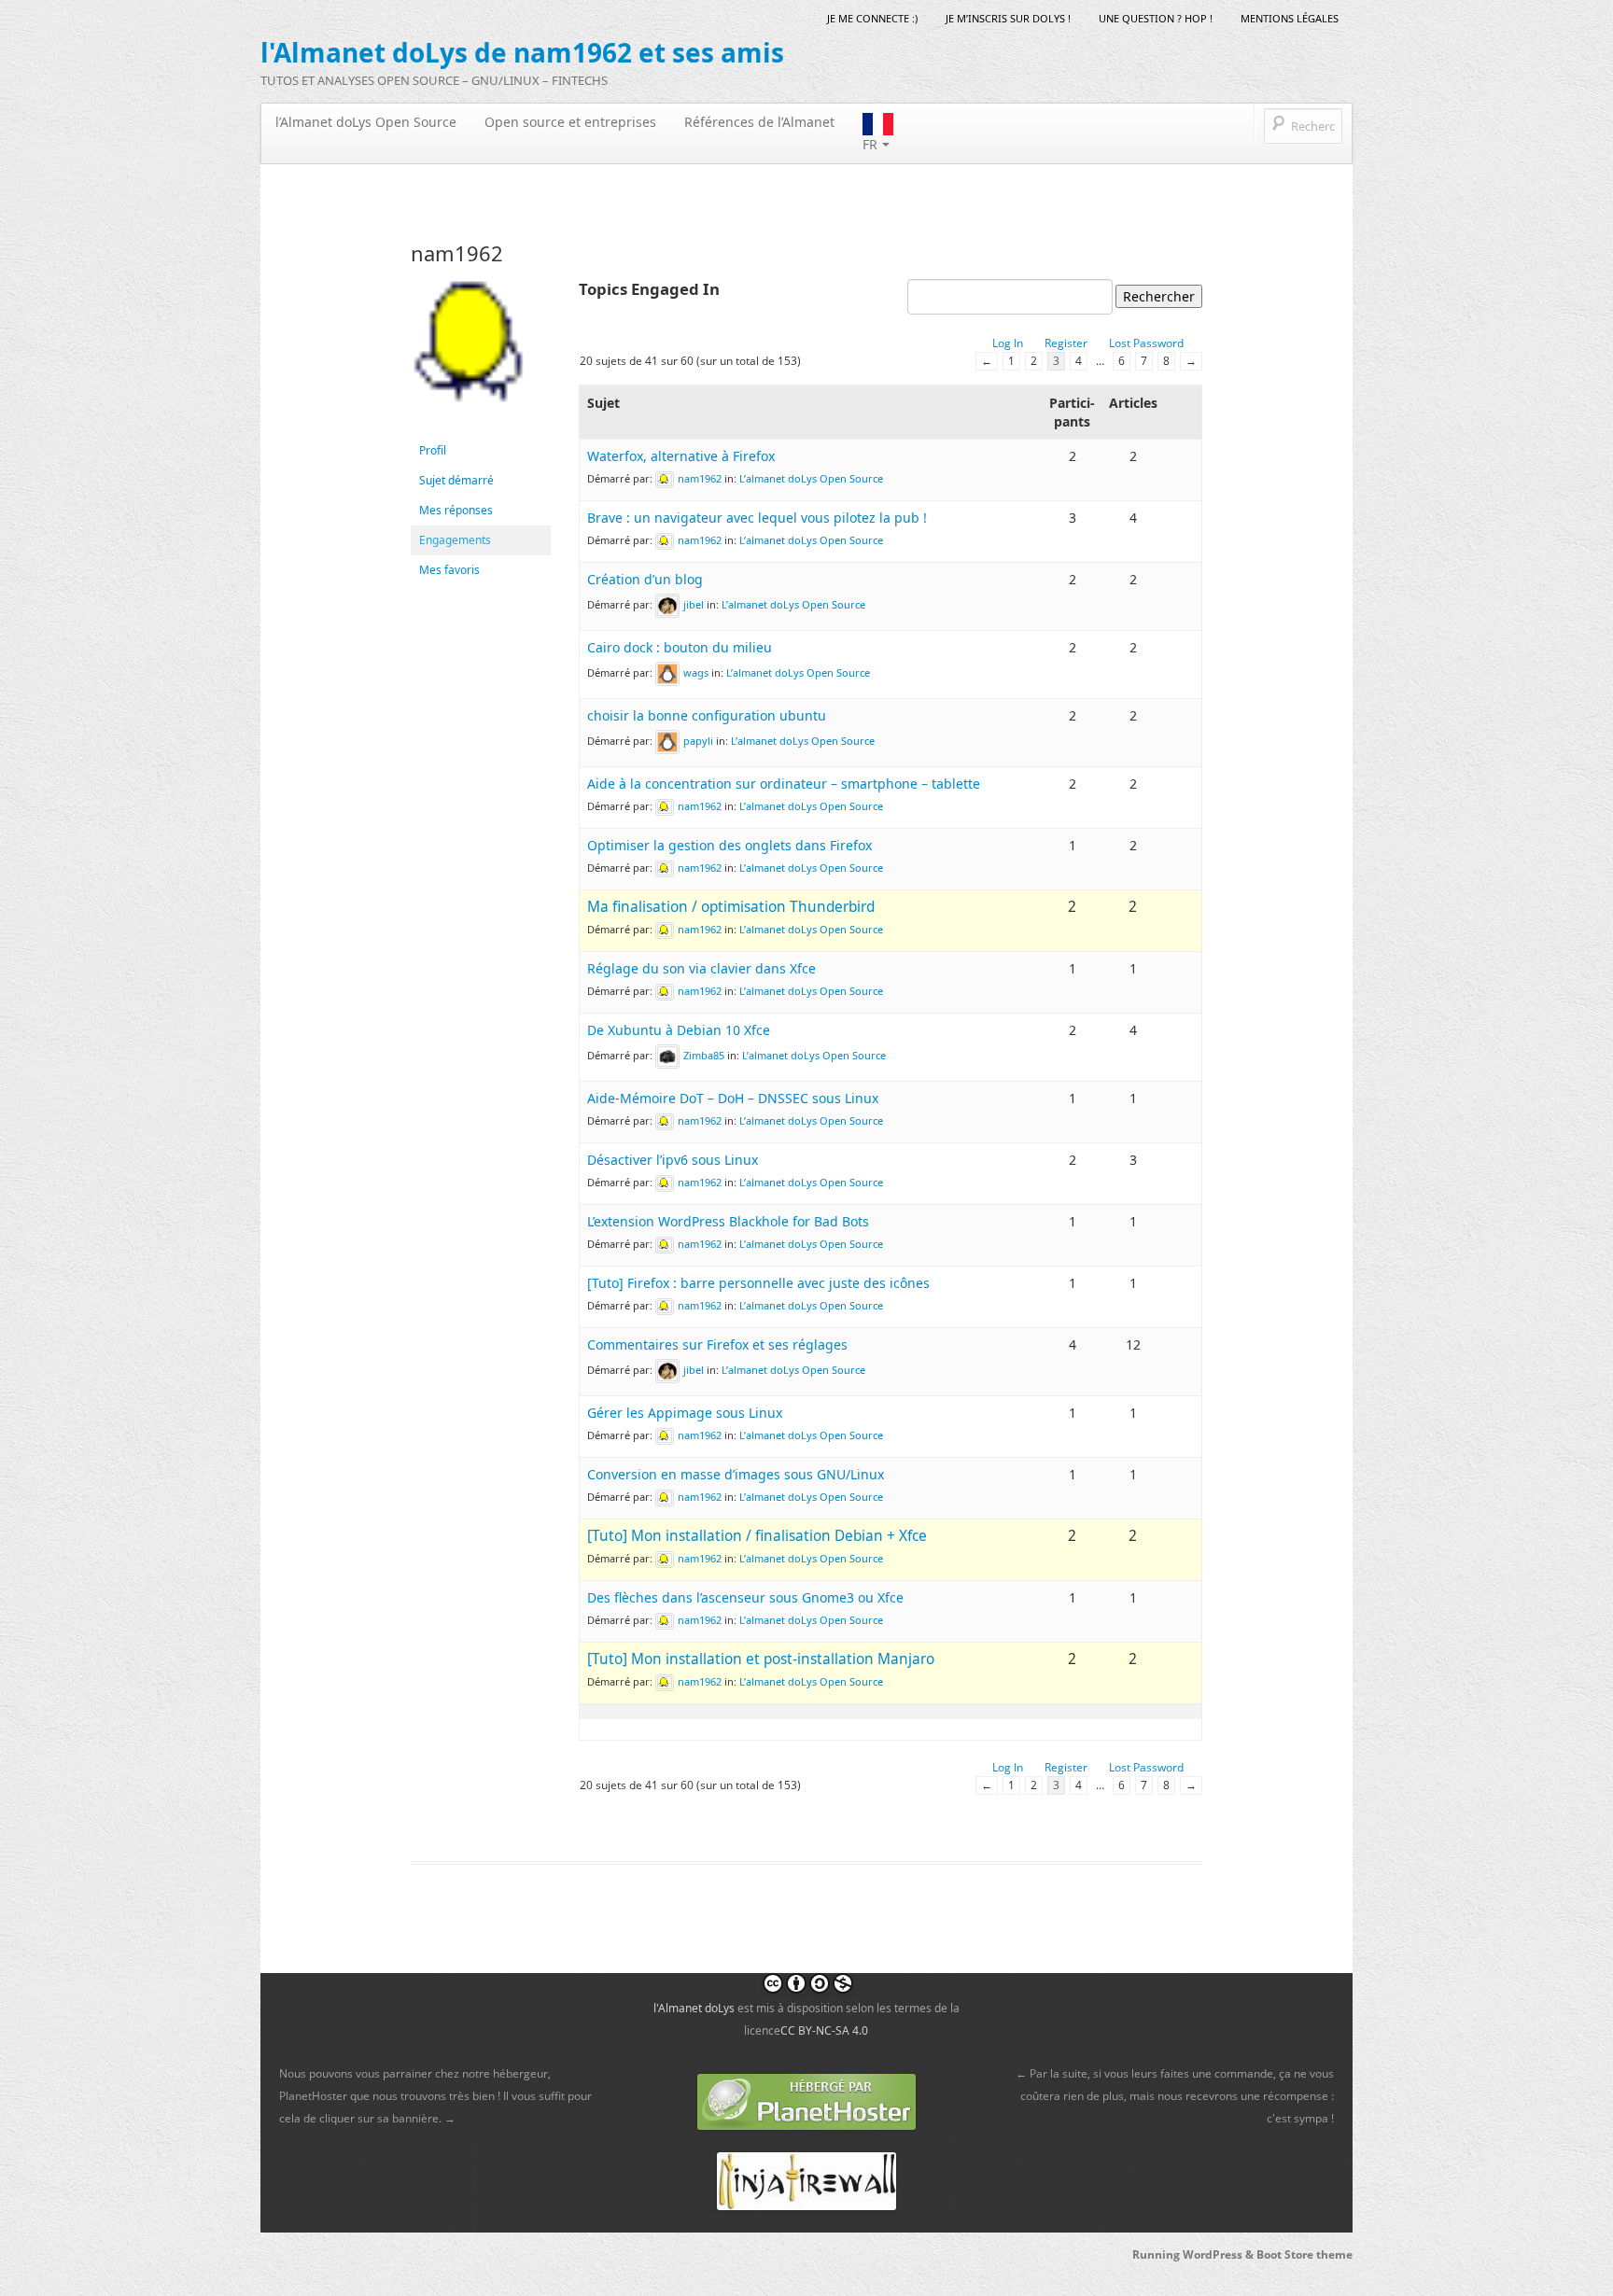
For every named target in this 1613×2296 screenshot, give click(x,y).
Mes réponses (456, 510)
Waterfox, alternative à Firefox (681, 456)
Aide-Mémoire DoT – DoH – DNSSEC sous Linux (733, 1098)
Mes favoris (449, 570)
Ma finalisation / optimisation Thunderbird (731, 907)
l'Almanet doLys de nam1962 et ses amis (522, 52)
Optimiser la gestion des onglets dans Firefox (729, 845)
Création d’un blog (645, 579)
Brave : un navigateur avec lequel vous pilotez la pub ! (757, 518)
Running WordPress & (1194, 2254)
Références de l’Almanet (759, 122)
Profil (433, 450)
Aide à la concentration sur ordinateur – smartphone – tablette (784, 784)
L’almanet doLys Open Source (811, 478)
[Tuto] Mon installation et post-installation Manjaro (761, 1659)
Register (1066, 343)
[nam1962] (481, 355)
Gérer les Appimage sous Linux (685, 1413)
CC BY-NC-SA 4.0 (824, 2030)
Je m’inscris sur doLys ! (1008, 18)
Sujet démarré (456, 480)
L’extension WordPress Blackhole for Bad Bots (728, 1221)
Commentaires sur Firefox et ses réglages (717, 1344)
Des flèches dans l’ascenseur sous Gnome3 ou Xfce (745, 1597)
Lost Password (1146, 343)
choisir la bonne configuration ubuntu (707, 715)
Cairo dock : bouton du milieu (680, 647)
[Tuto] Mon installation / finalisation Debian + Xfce (757, 1536)
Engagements (455, 540)
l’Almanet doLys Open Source (366, 122)
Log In (1008, 343)
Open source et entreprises (570, 122)
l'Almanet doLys (694, 2008)
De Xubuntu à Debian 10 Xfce (679, 1030)
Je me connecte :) (872, 18)
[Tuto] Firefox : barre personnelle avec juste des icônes (758, 1283)
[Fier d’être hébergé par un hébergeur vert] (806, 2101)
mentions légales (1290, 18)
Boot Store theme (1304, 2254)
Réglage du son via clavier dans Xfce (701, 968)
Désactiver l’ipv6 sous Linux (673, 1160)
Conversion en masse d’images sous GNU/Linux (736, 1474)
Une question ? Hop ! (1156, 18)
